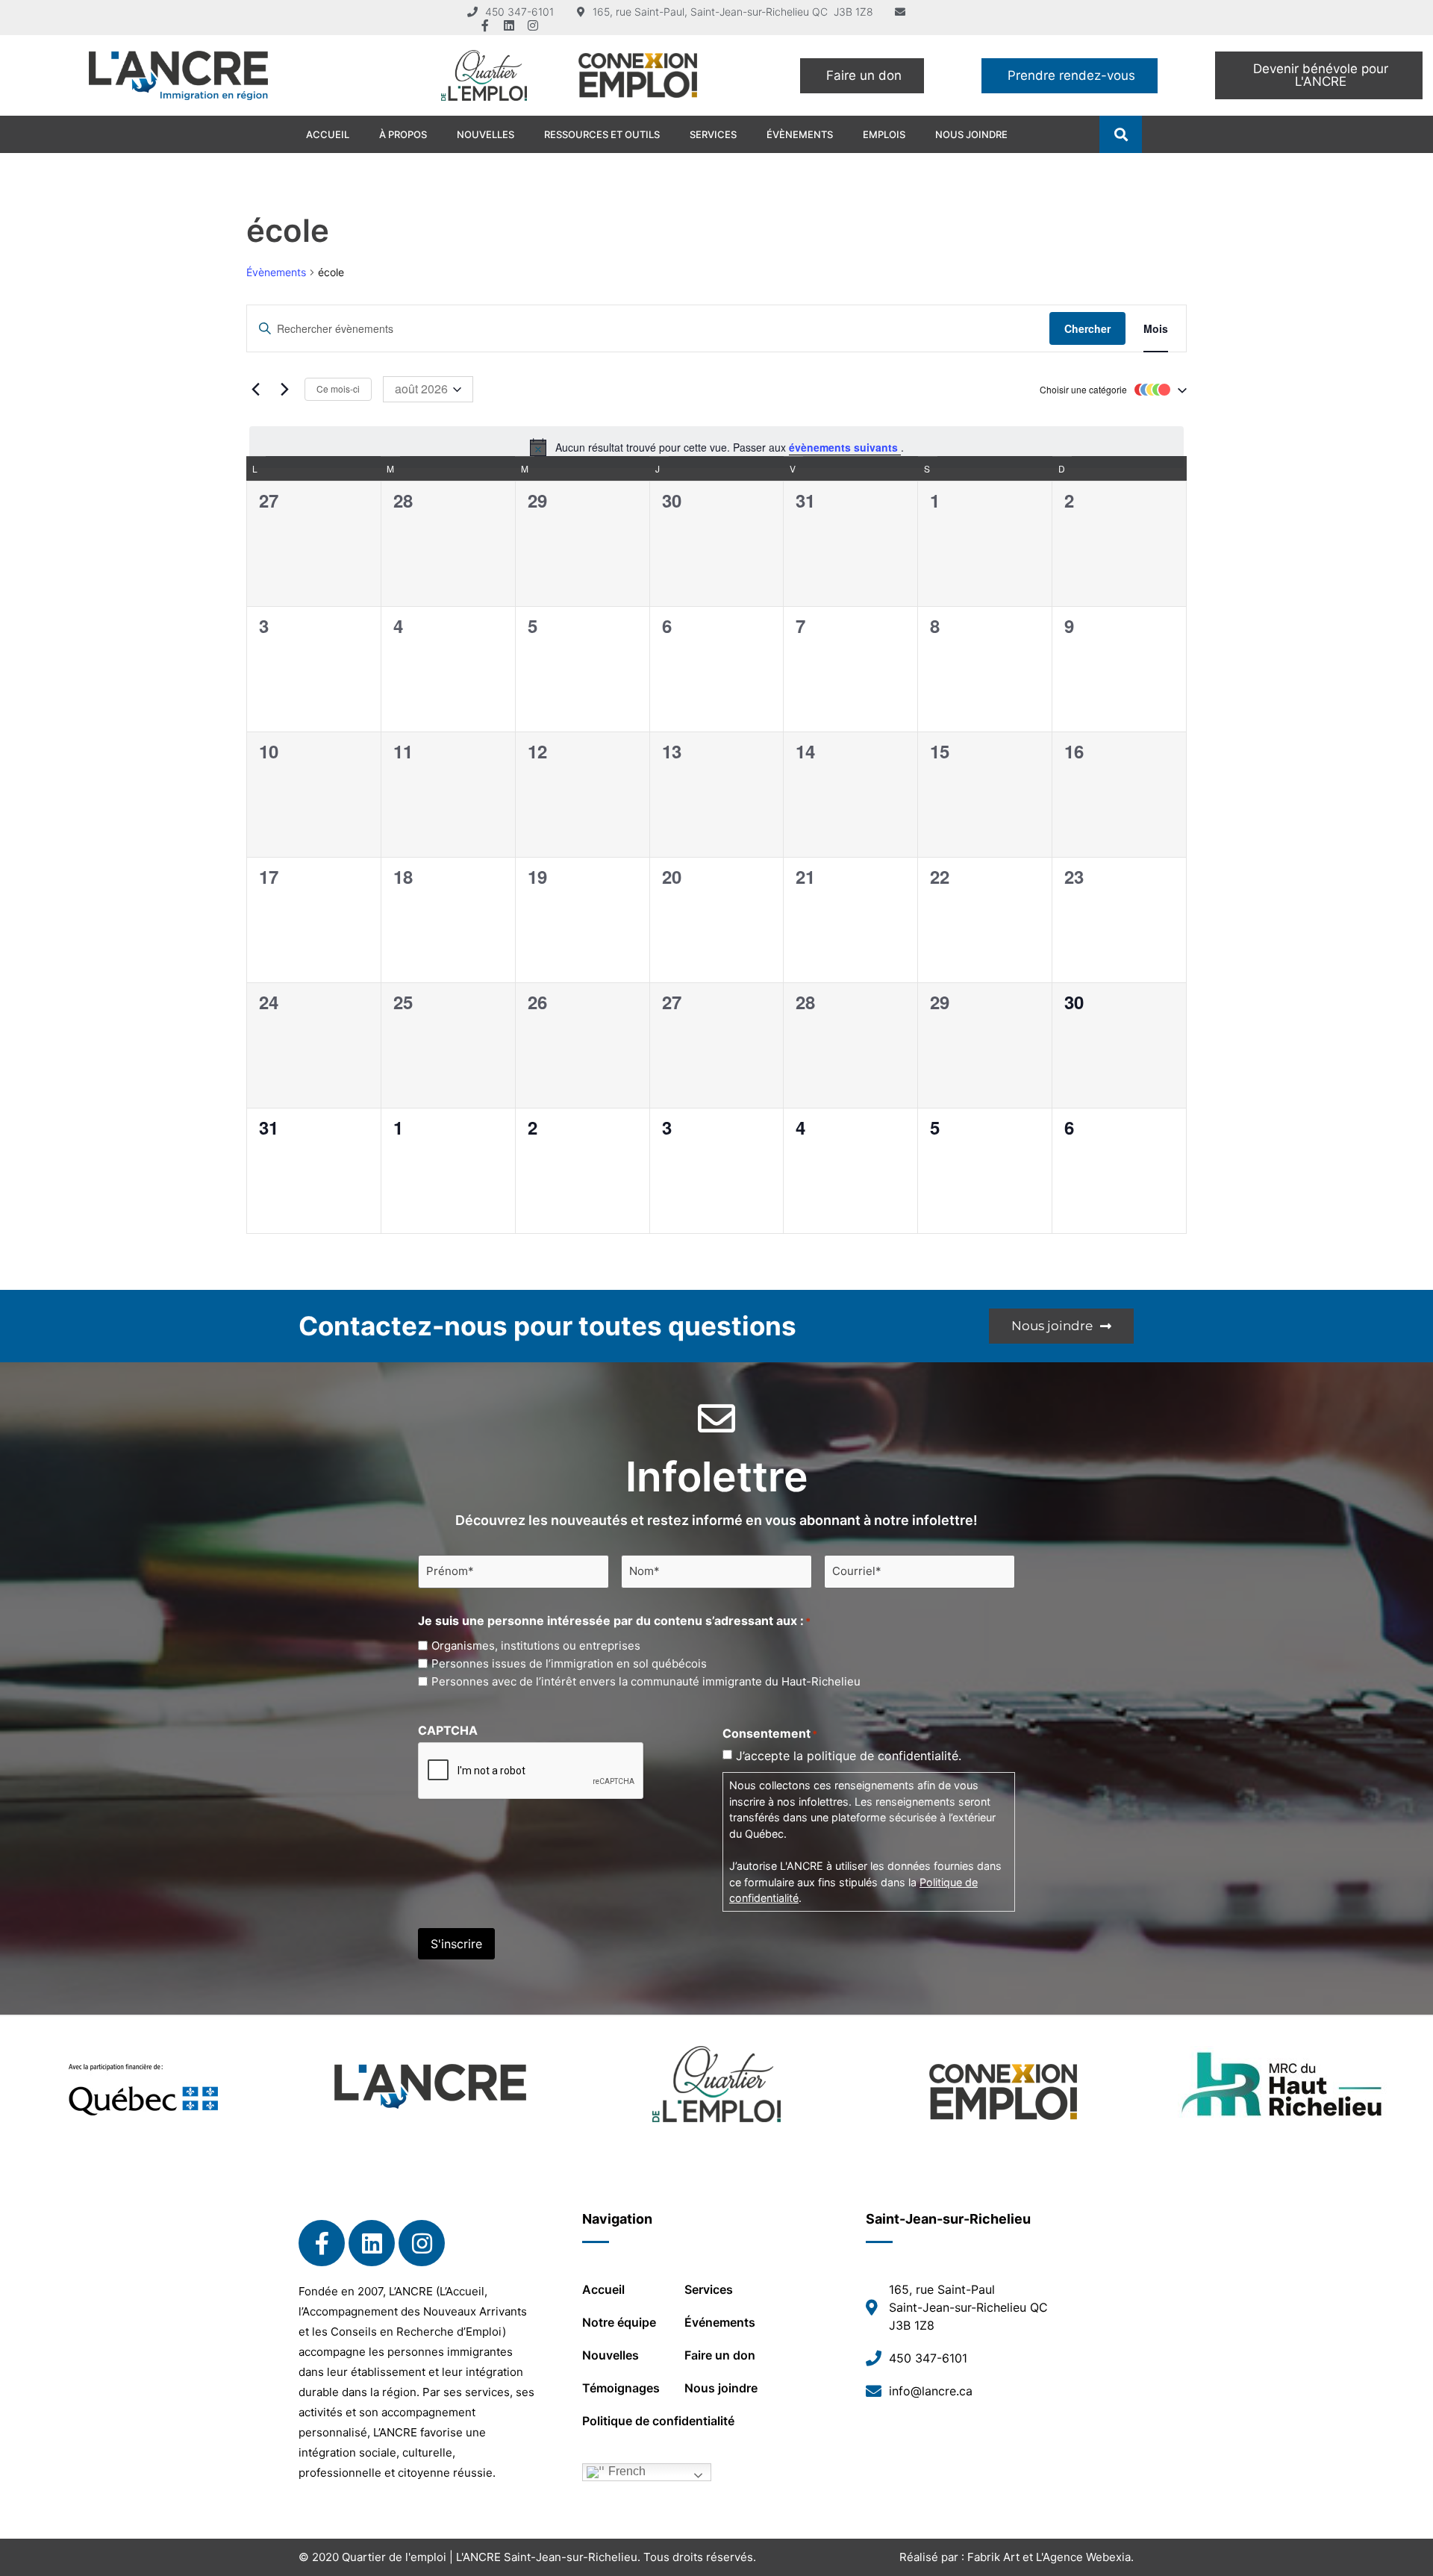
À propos (403, 134)
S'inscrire (456, 1944)
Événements (720, 2322)
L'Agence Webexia (1083, 2557)
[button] (1121, 135)
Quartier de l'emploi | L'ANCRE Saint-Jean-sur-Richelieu (490, 2557)
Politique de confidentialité (658, 2421)
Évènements (800, 134)
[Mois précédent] (255, 390)
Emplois (884, 134)
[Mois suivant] (284, 390)
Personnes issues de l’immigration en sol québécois (569, 1663)
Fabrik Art (993, 2557)
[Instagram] (533, 25)
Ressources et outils (602, 134)
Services (713, 134)
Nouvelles (486, 134)
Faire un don (720, 2355)
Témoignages (621, 2388)
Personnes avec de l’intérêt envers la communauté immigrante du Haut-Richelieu (646, 1681)
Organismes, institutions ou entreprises (536, 1646)
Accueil (328, 134)
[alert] (716, 447)
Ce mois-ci (338, 389)
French (625, 2472)
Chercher (1087, 328)
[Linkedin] (509, 25)
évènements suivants (845, 447)
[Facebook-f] (485, 25)
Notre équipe (619, 2322)
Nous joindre (971, 134)
